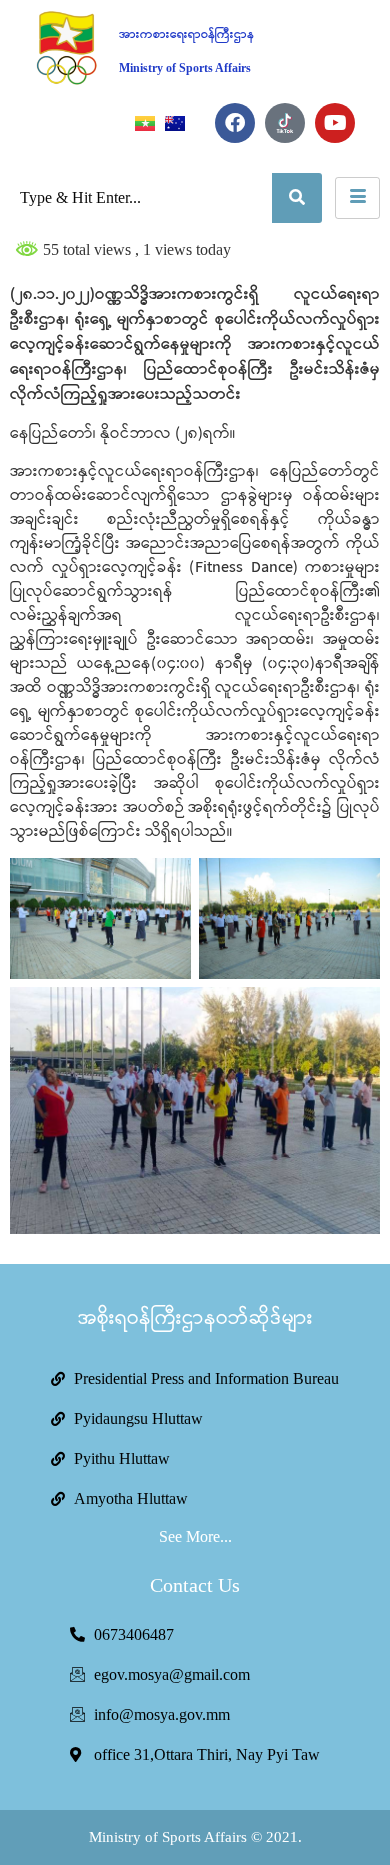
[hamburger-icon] (357, 198)
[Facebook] (235, 123)
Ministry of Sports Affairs (185, 68)
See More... (195, 1536)
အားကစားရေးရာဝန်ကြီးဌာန (186, 34)
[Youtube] (335, 123)
